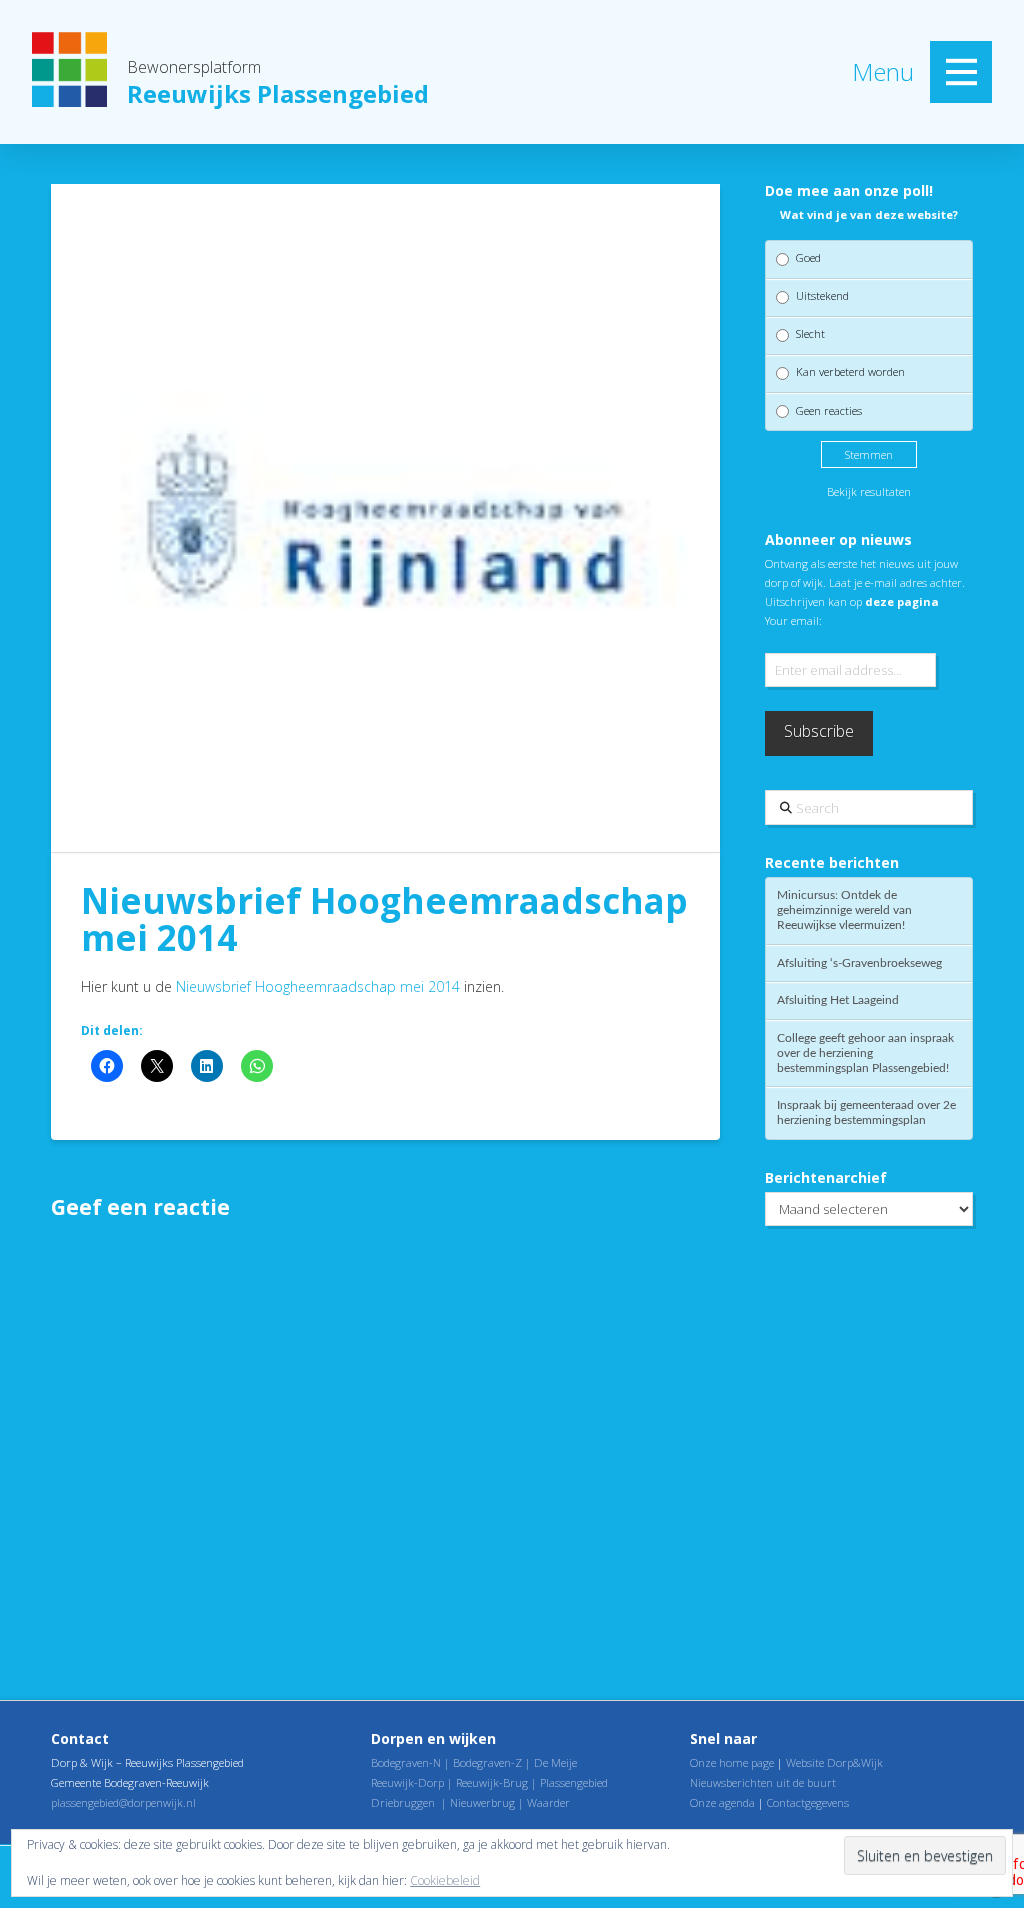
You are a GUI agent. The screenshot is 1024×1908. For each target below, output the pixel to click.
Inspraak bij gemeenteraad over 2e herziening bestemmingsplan (866, 1112)
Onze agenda (722, 1802)
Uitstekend (822, 295)
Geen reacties (829, 410)
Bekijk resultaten (869, 491)
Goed (808, 257)
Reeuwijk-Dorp (407, 1782)
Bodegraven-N (406, 1762)
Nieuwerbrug (482, 1802)
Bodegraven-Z (487, 1762)
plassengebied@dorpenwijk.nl (123, 1802)
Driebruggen (403, 1802)
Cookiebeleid (445, 1880)
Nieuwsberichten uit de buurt (763, 1782)
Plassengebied (574, 1782)
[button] (961, 72)
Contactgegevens (808, 1802)
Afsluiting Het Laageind (838, 1000)
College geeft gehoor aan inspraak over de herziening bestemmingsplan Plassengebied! (865, 1053)
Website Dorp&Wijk (834, 1762)
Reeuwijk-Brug (492, 1782)
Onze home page (732, 1762)
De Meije (555, 1762)
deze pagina (902, 601)
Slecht (810, 333)
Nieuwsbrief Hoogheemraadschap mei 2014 (318, 986)
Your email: (793, 620)
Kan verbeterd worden (850, 371)
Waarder (548, 1802)
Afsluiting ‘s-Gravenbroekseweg (859, 963)
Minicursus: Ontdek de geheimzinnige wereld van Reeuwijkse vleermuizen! (844, 910)
